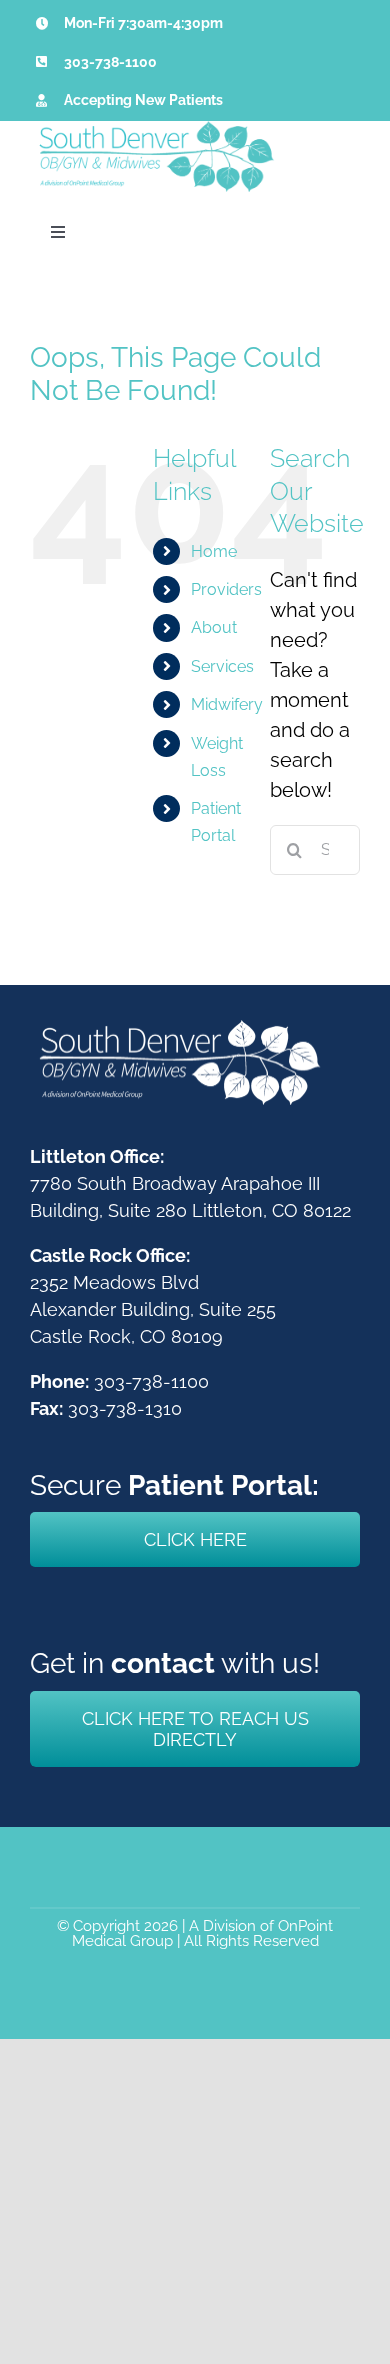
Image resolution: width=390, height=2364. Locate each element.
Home (214, 551)
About (214, 627)
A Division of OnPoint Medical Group (203, 1933)
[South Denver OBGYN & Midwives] (155, 131)
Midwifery (227, 704)
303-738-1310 (125, 1408)
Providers (226, 589)
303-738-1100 (110, 62)
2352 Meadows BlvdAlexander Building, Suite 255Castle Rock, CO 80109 (153, 1309)
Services (222, 666)
